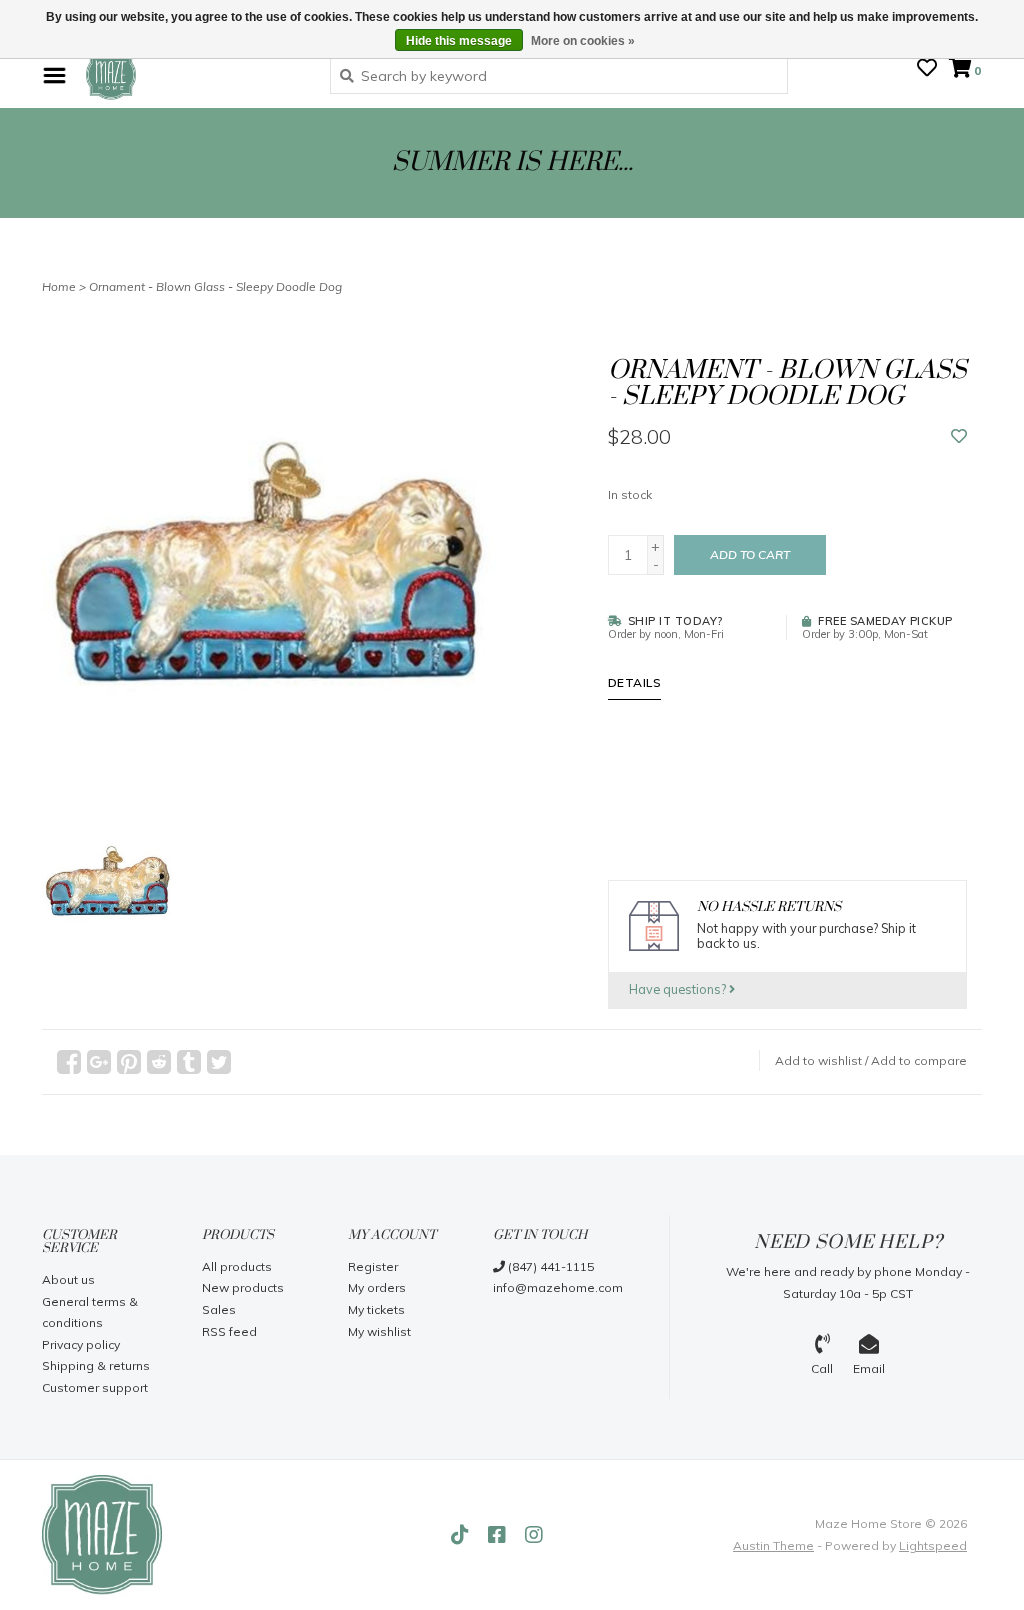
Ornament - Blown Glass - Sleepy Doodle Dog (215, 286)
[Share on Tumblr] (189, 1062)
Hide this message (459, 41)
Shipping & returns (96, 1365)
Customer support (95, 1387)
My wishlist (379, 1331)
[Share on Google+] (99, 1062)
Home (59, 286)
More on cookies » (583, 41)
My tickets (376, 1309)
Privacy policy (81, 1344)
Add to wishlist (818, 1060)
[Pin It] (129, 1062)
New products (243, 1287)
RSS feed (229, 1331)
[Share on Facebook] (69, 1062)
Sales (219, 1309)
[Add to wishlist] (959, 437)
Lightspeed (933, 1545)
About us (68, 1279)
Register (373, 1266)
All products (237, 1266)
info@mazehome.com (558, 1287)
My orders (377, 1287)
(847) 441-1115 (549, 1266)
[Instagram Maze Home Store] (534, 1535)
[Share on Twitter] (219, 1062)
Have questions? (679, 989)
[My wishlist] (927, 70)
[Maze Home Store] (193, 75)
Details (635, 682)
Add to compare (919, 1060)
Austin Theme (773, 1545)
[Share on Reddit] (159, 1062)
